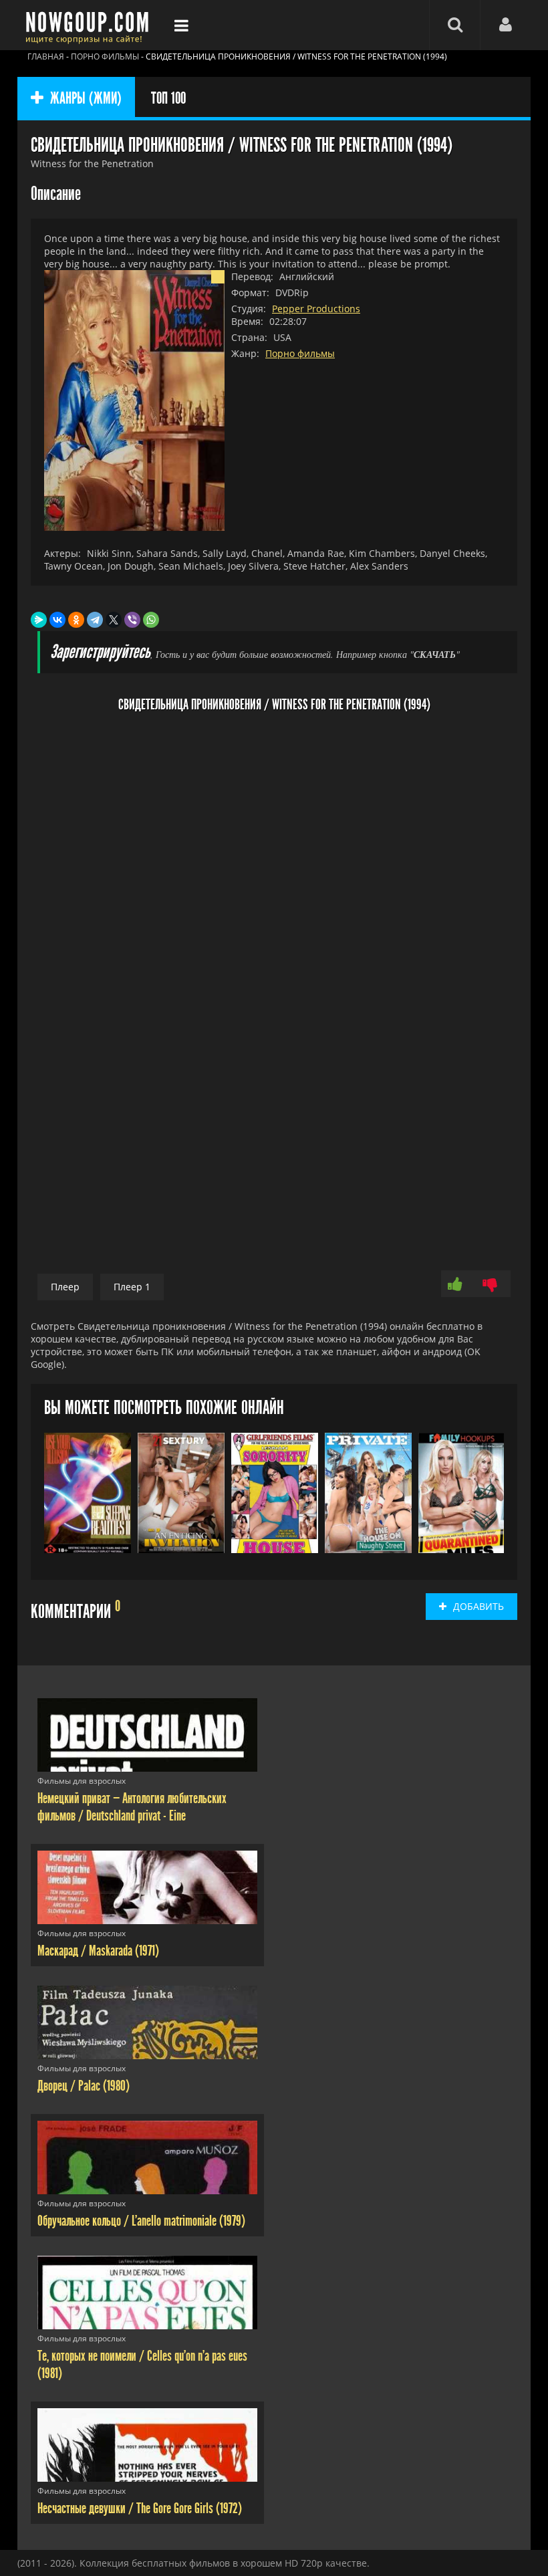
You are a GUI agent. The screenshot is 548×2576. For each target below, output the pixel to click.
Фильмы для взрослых (82, 1781)
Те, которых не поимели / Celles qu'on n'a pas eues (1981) (142, 2365)
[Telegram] (95, 620)
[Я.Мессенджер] (39, 620)
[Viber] (132, 620)
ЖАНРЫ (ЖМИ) (86, 98)
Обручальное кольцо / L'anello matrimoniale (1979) (141, 2221)
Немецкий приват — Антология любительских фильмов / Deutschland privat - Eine (132, 1807)
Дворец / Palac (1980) (84, 2086)
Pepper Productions (316, 309)
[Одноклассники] (76, 620)
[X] (114, 620)
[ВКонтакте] (57, 620)
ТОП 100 (168, 98)
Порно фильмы (300, 353)
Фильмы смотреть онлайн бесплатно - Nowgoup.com (91, 25)
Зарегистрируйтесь (100, 652)
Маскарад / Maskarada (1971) (98, 1951)
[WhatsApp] (151, 620)
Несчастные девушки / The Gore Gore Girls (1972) (140, 2508)
